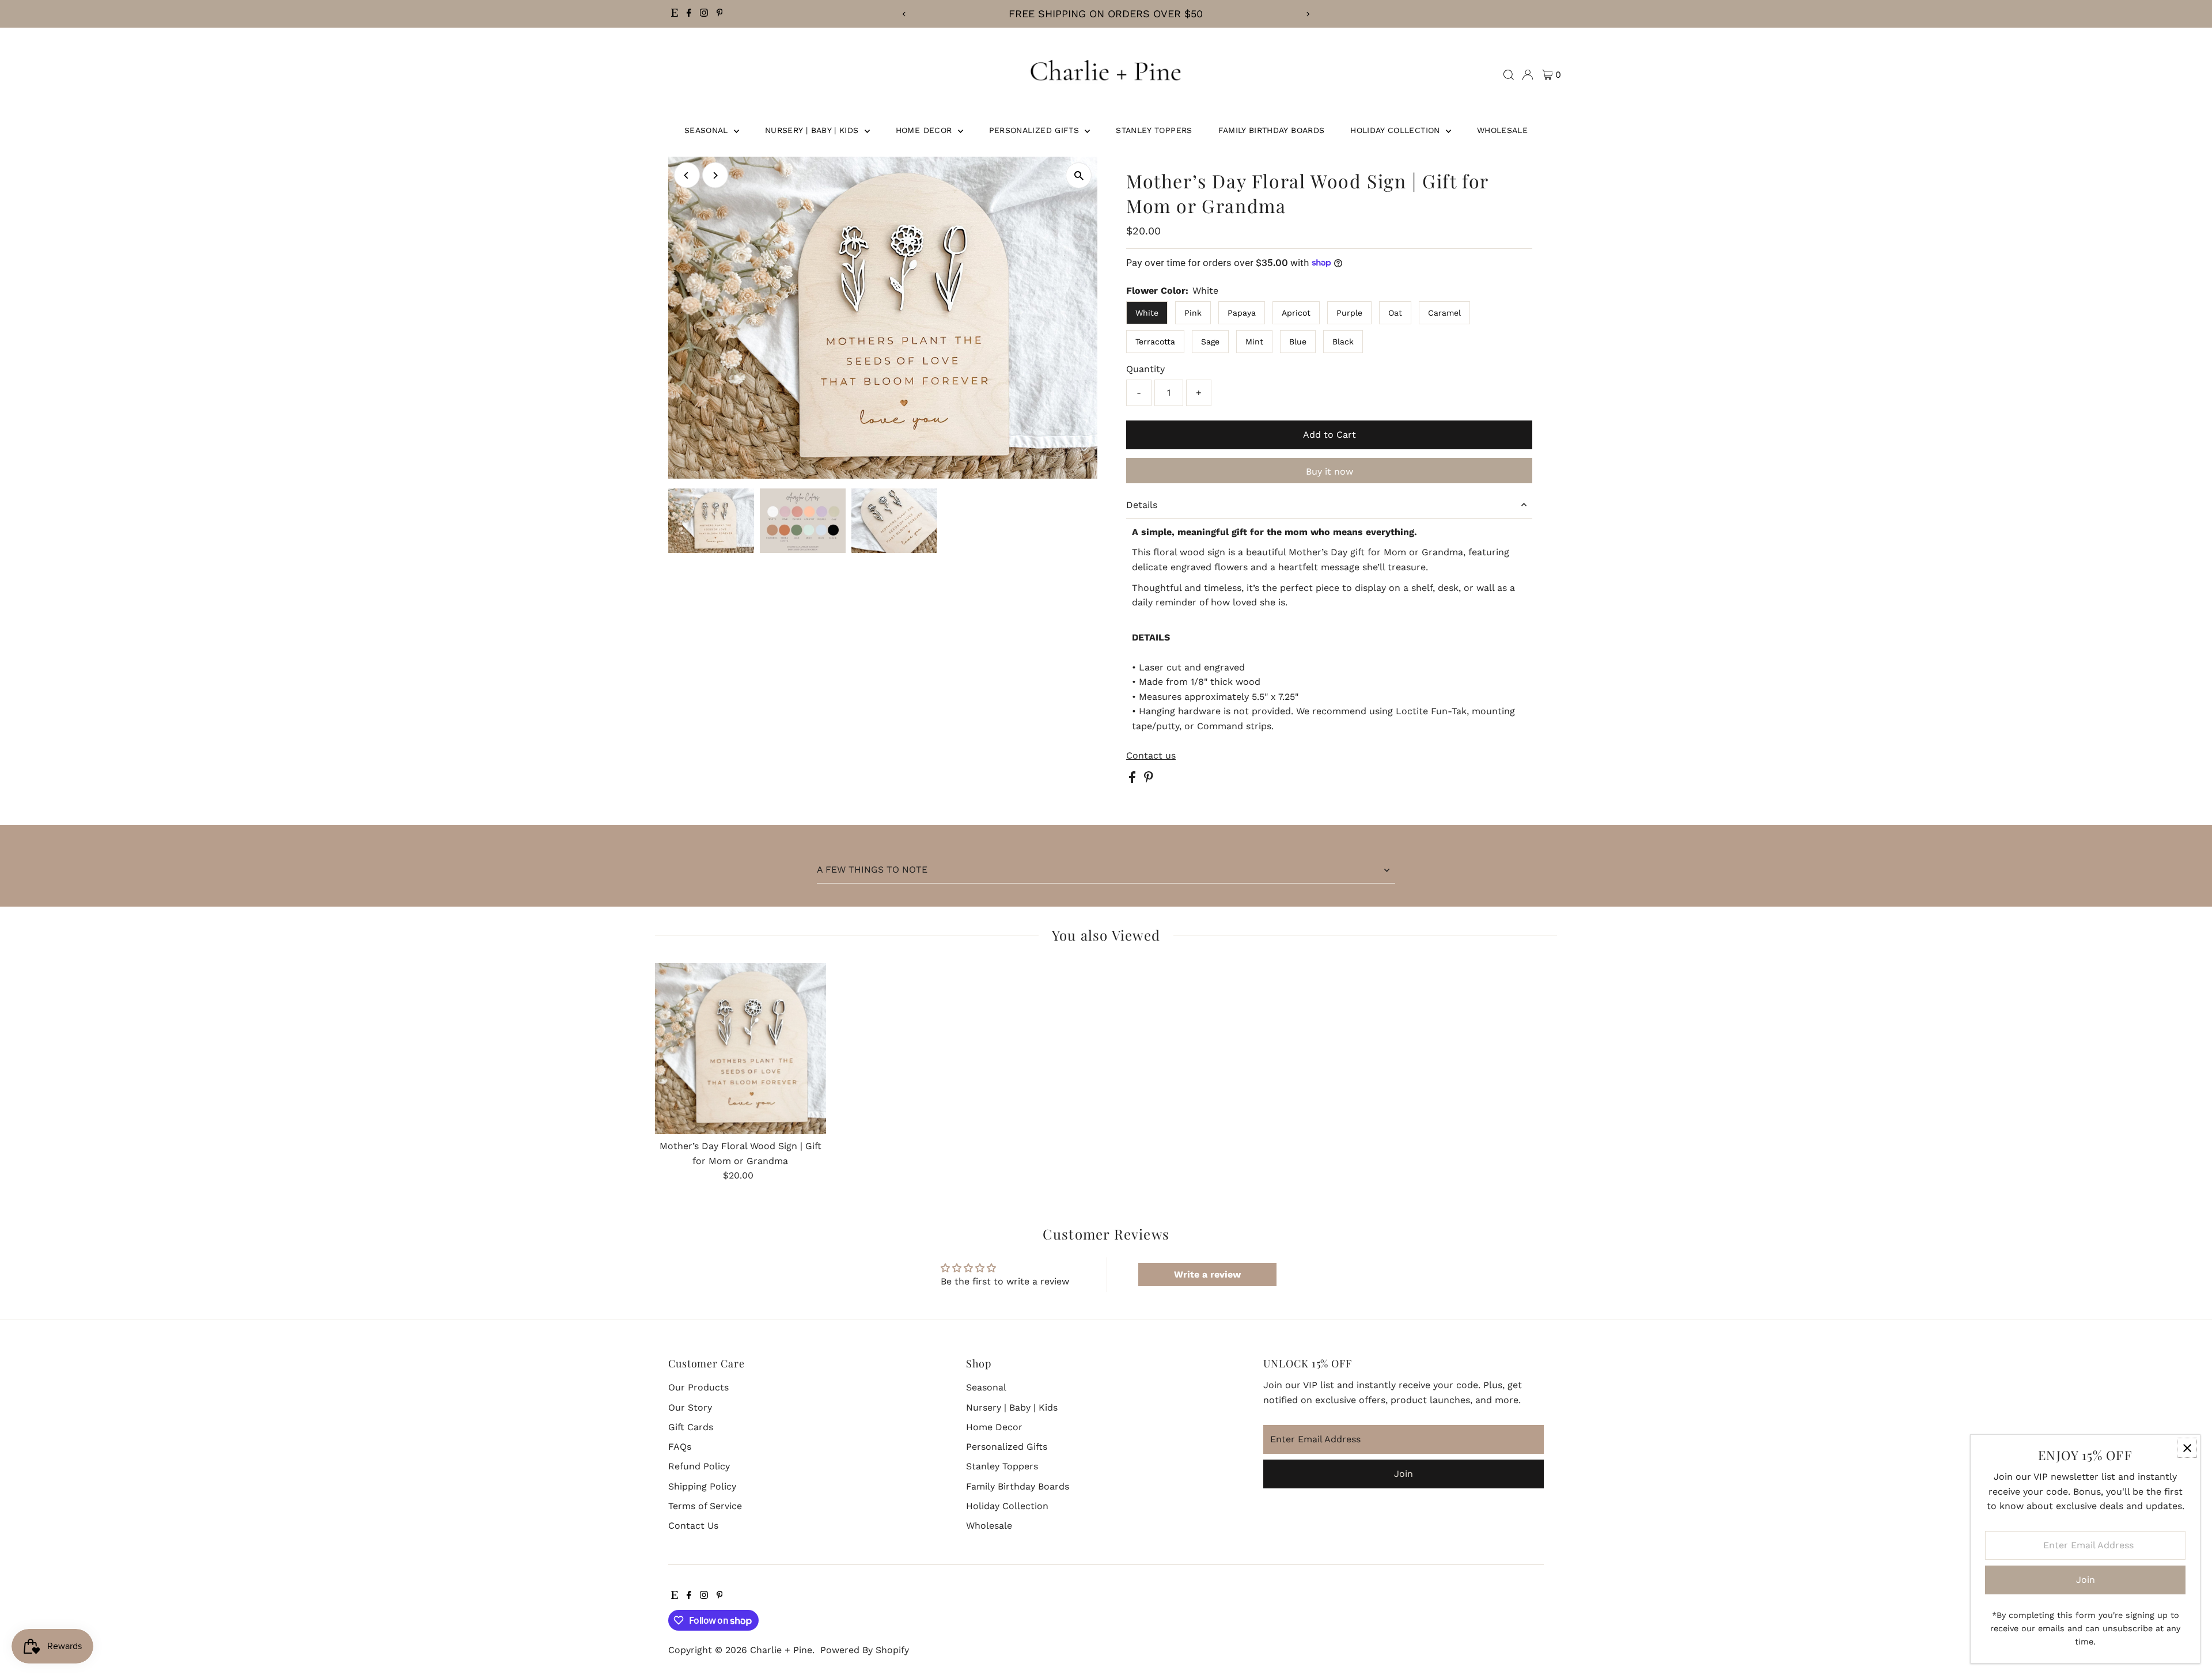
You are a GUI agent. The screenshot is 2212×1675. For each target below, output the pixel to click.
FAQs (680, 1447)
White (1147, 313)
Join (1404, 1474)
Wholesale (1502, 130)
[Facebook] (689, 14)
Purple (1349, 313)
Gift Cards (691, 1427)
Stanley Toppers (1154, 130)
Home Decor (925, 130)
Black (1343, 342)
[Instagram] (704, 14)
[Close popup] (2187, 1448)
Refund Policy (699, 1466)
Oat (1395, 313)
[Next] (1308, 14)
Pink (1193, 313)
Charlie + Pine (781, 1650)
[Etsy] (675, 14)
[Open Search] (1509, 75)
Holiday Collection (1397, 130)
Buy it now (1330, 471)
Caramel (1444, 313)
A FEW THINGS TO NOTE (872, 869)
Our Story (690, 1407)
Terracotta (1155, 342)
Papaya (1242, 313)
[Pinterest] (720, 14)
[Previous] (904, 14)
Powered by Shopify (865, 1650)
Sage (1210, 342)
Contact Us (693, 1526)
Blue (1298, 342)
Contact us (1151, 756)
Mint (1254, 342)
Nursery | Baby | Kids (813, 130)
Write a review (1207, 1274)
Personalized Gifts (1036, 130)
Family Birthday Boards (1272, 130)
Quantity (1145, 369)
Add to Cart (1330, 435)
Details (1142, 505)
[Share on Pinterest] (1149, 780)
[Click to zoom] (1079, 175)
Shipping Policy (702, 1486)
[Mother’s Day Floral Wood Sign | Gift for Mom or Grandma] (741, 1049)
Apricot (1296, 313)
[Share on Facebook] (1134, 780)
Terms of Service (705, 1506)
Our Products (698, 1387)
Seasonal (708, 130)
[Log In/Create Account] (1528, 75)
